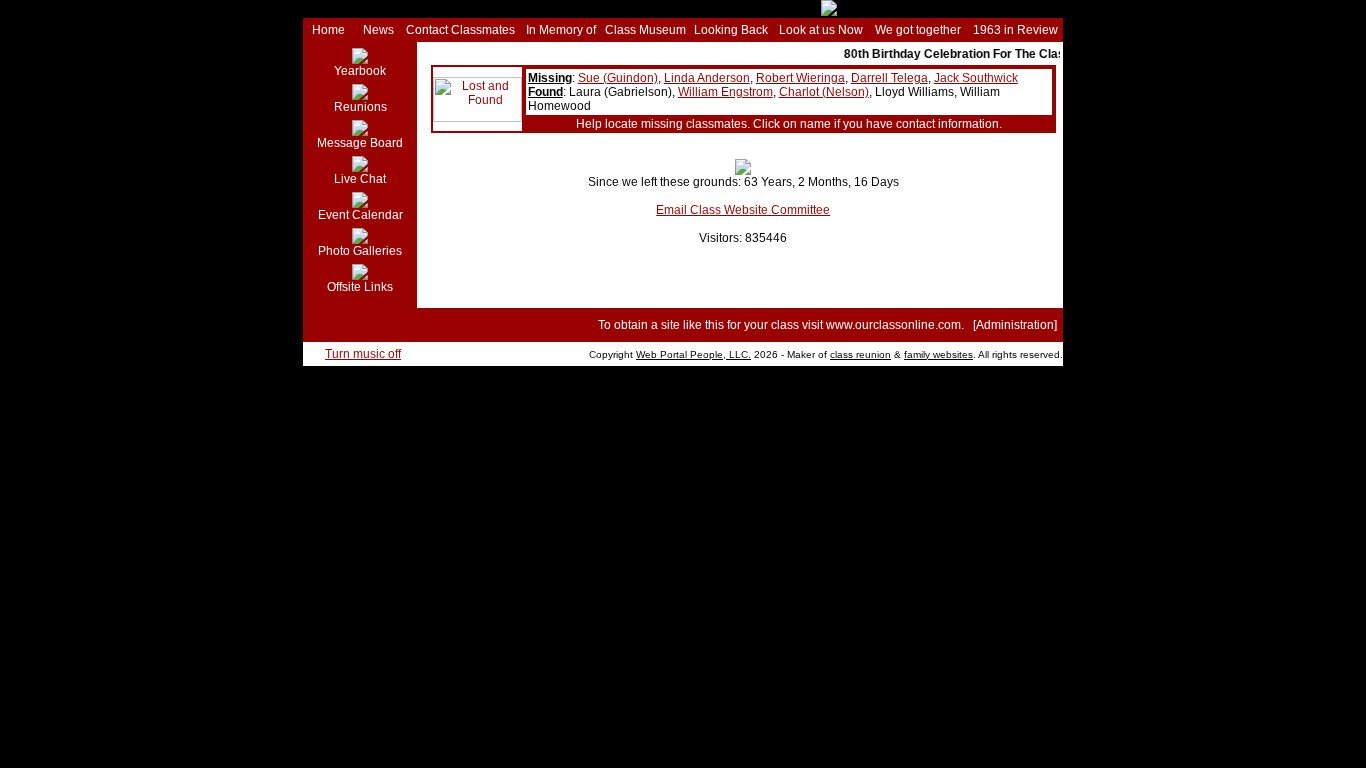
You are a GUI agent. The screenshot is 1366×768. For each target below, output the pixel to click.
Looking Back (731, 30)
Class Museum (645, 30)
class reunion (860, 354)
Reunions (360, 107)
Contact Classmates (460, 30)
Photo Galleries (360, 251)
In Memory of (561, 30)
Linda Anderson (707, 78)
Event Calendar (360, 215)
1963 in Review (1015, 30)
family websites (938, 354)
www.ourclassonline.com (893, 325)
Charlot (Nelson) (824, 92)
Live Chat (360, 179)
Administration (1015, 325)
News (378, 30)
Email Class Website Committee (743, 210)
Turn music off (363, 354)
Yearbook (360, 71)
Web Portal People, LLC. (693, 354)
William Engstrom (725, 92)
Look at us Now (821, 30)
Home (328, 30)
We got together (918, 30)
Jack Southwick (976, 78)
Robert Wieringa (800, 78)
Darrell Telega (889, 78)
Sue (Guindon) (618, 78)
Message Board (360, 143)
